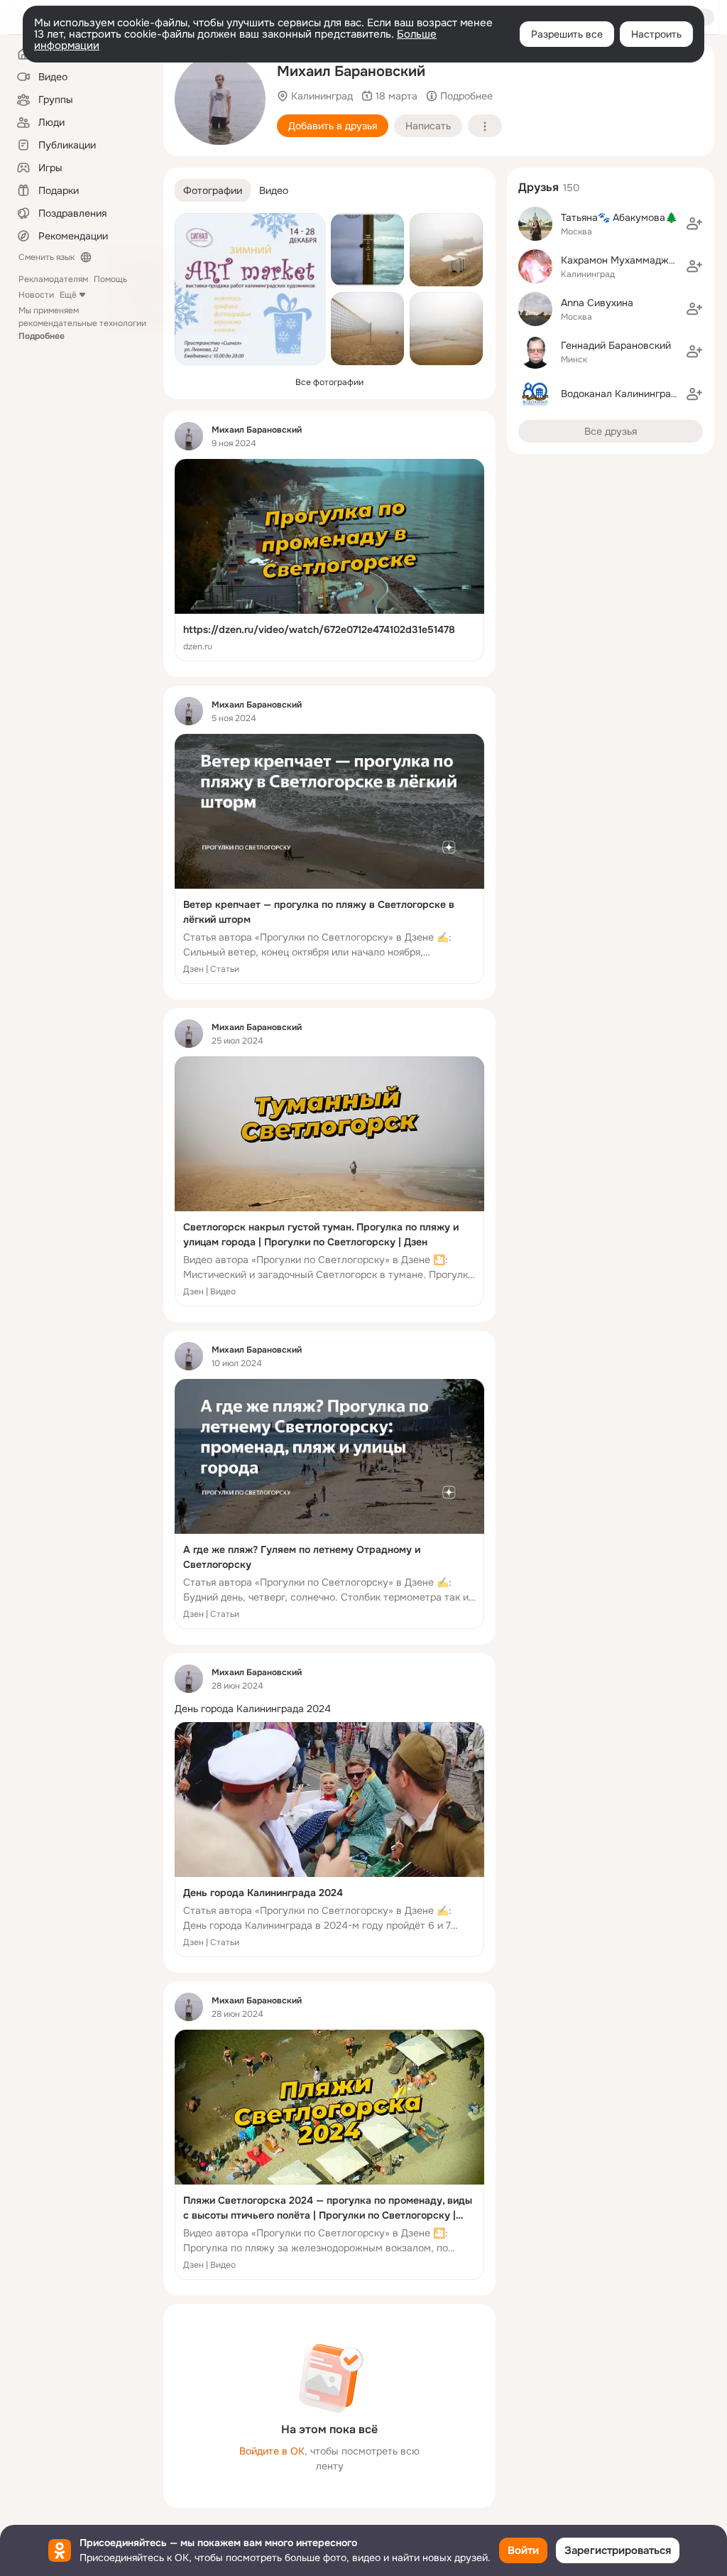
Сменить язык (47, 257)
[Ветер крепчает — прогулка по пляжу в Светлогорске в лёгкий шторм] (329, 859)
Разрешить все (567, 34)
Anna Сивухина (597, 303)
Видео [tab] (274, 190)
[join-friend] (694, 224)
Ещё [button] (68, 295)
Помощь (110, 279)
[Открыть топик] (329, 1709)
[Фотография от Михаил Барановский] (220, 99)
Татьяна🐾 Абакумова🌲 (619, 217)
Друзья (539, 187)
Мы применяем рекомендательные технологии (82, 323)
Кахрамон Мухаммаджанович (632, 260)
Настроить (656, 34)
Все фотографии (329, 382)
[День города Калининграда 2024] (329, 1840)
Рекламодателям (53, 279)
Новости (36, 295)
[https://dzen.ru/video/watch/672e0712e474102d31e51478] (329, 560)
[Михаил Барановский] (189, 436)
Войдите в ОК (272, 2451)
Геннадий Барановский (616, 345)
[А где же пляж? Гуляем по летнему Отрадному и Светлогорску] (329, 1504)
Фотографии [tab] (213, 190)
